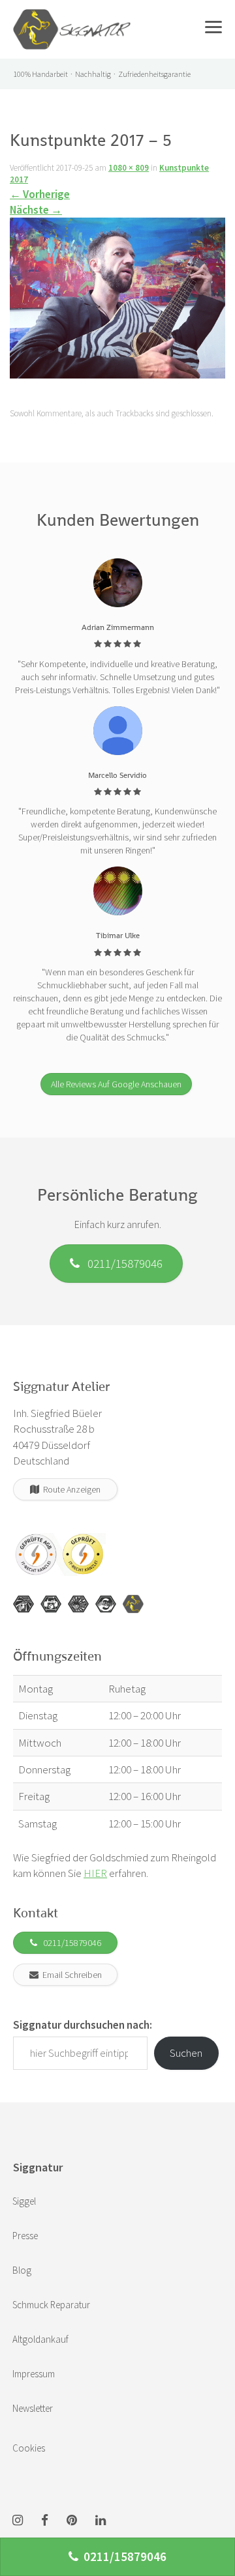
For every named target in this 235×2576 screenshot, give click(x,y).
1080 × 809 (129, 168)
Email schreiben (70, 1975)
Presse (25, 2236)
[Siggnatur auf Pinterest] (72, 2521)
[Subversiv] (78, 1604)
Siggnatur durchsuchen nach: (83, 2025)
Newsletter (33, 2408)
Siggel (24, 2201)
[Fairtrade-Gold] (106, 1604)
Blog (22, 2270)
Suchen (186, 2053)
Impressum (34, 2374)
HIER (95, 1873)
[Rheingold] (133, 1604)
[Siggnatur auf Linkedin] (101, 2521)
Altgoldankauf (40, 2339)
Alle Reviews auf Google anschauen (116, 1084)
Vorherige (40, 194)
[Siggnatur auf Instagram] (18, 2521)
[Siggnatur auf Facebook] (45, 2521)
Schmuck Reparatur (51, 2305)
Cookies (29, 2448)
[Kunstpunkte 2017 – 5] (117, 302)
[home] (72, 16)
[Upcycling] (23, 1604)
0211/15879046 (121, 1263)
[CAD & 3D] (51, 1604)
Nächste (36, 210)
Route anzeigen (70, 1489)
